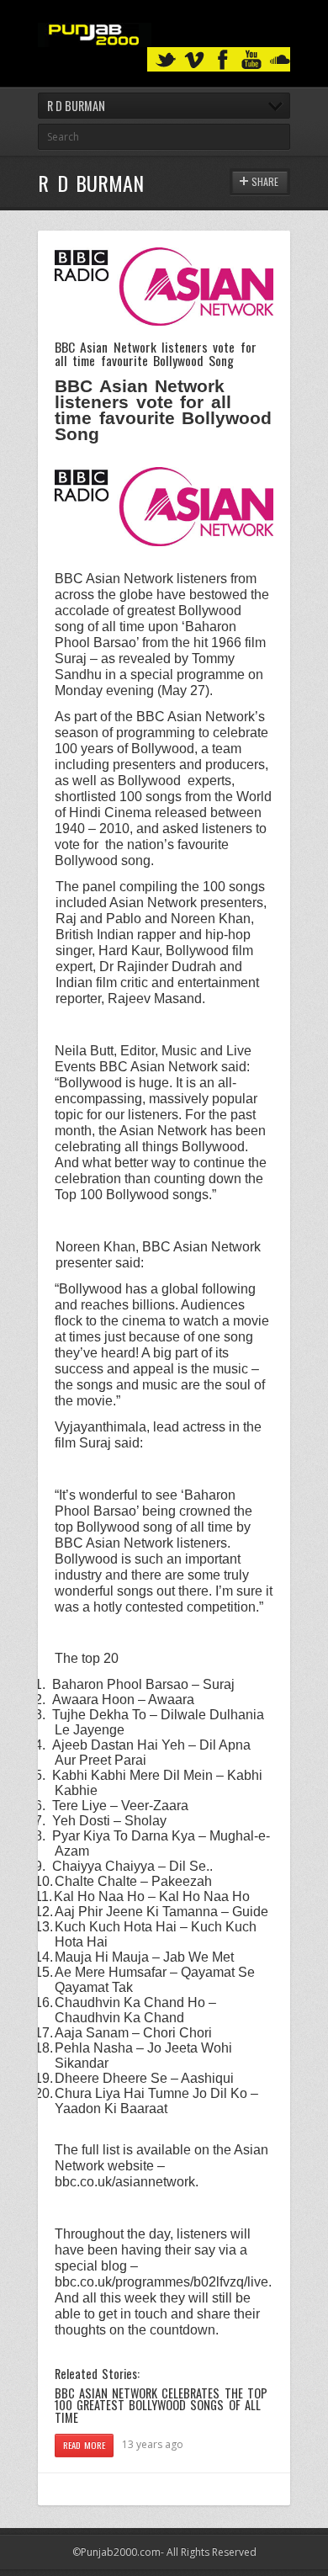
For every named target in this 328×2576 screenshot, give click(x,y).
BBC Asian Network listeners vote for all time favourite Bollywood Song (156, 353)
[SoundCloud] (280, 60)
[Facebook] (223, 60)
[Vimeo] (194, 60)
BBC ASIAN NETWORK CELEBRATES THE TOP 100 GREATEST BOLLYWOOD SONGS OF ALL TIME (161, 2405)
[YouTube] (251, 60)
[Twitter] (166, 60)
